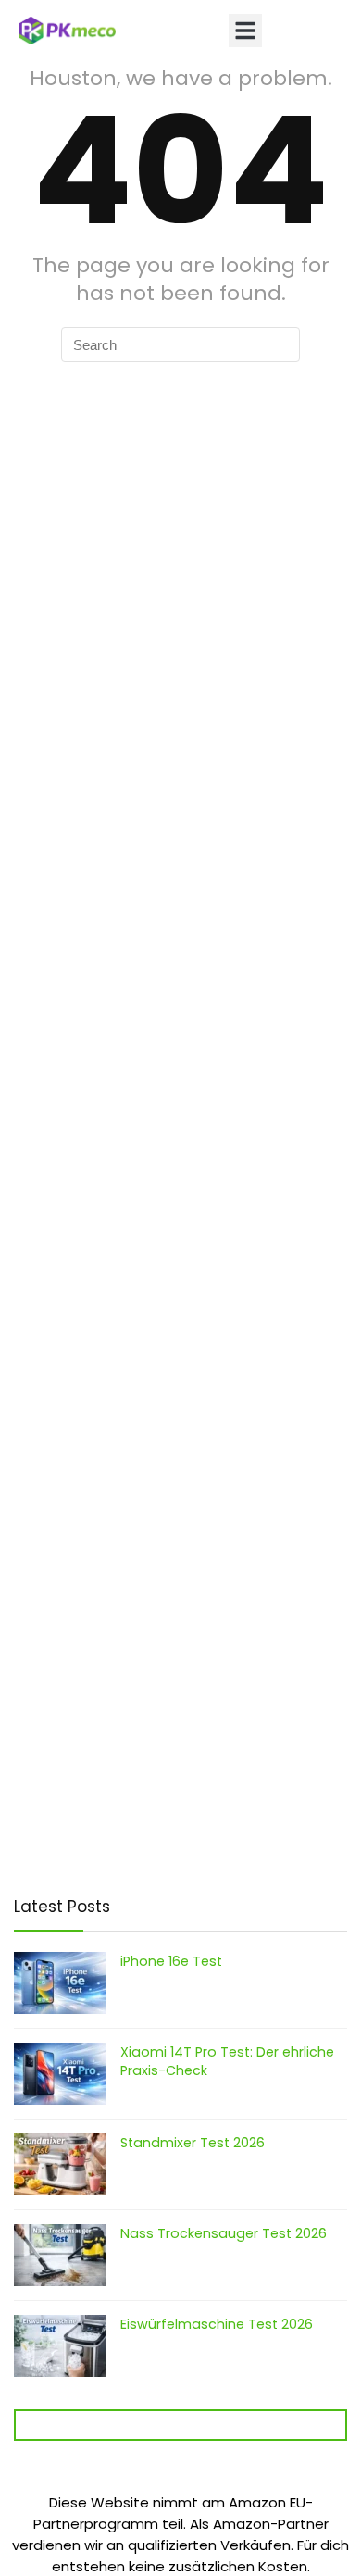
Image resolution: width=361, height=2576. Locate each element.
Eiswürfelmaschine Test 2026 (217, 2324)
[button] (245, 31)
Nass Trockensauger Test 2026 (224, 2233)
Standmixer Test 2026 (193, 2143)
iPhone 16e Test (171, 1961)
